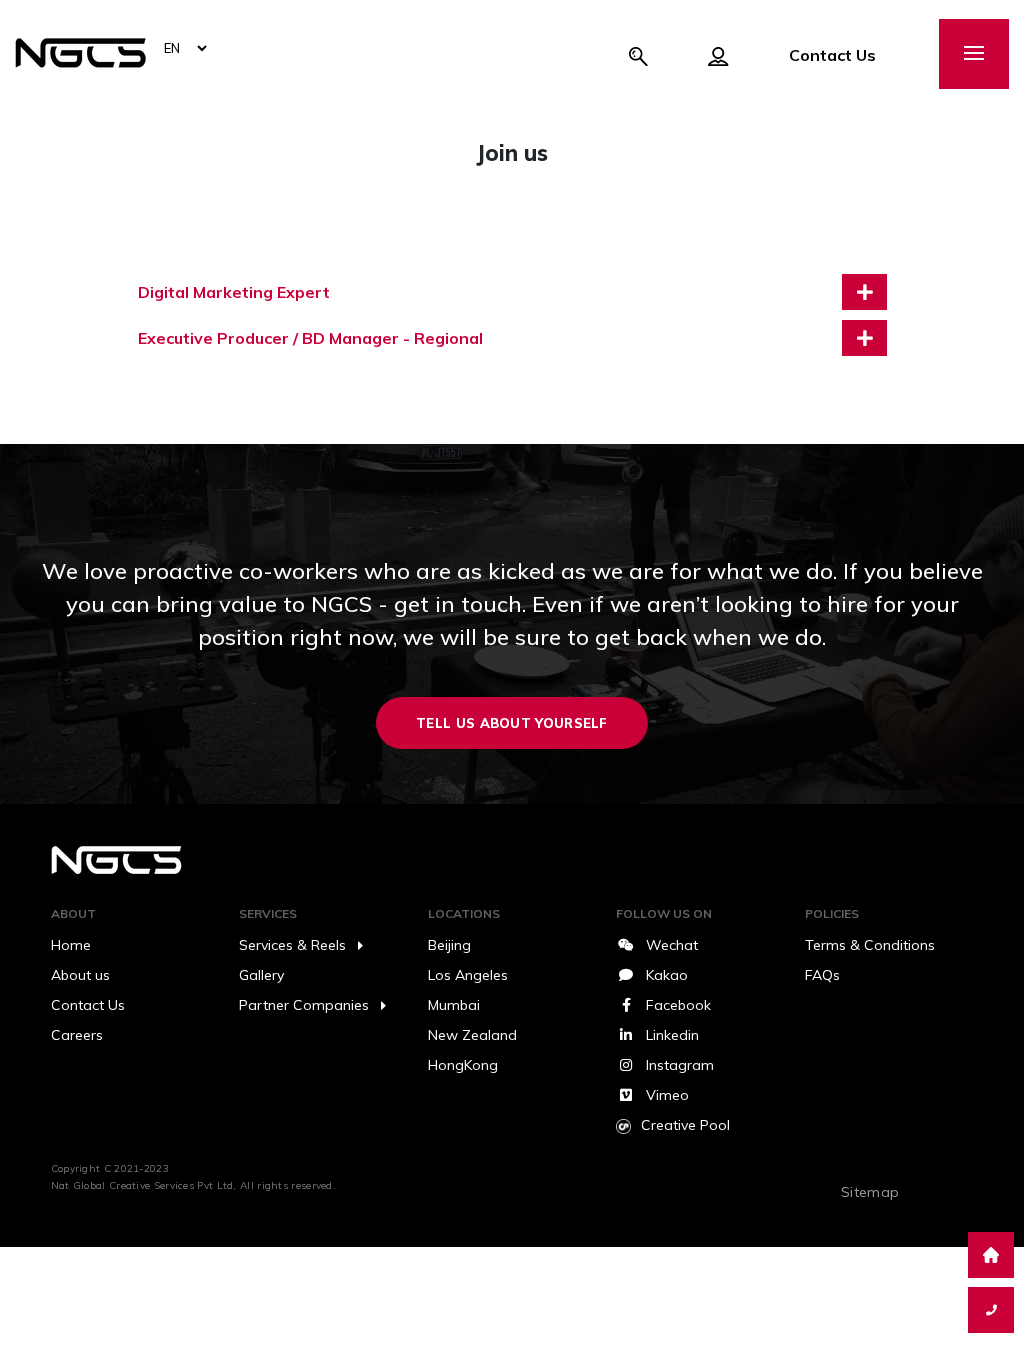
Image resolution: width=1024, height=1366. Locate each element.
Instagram (680, 1065)
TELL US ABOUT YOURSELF (512, 723)
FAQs (822, 975)
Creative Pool (685, 1125)
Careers (77, 1035)
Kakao (667, 975)
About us (80, 975)
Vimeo (667, 1095)
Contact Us (832, 55)
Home (71, 945)
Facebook (678, 1005)
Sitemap (870, 1192)
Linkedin (672, 1035)
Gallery (261, 975)
